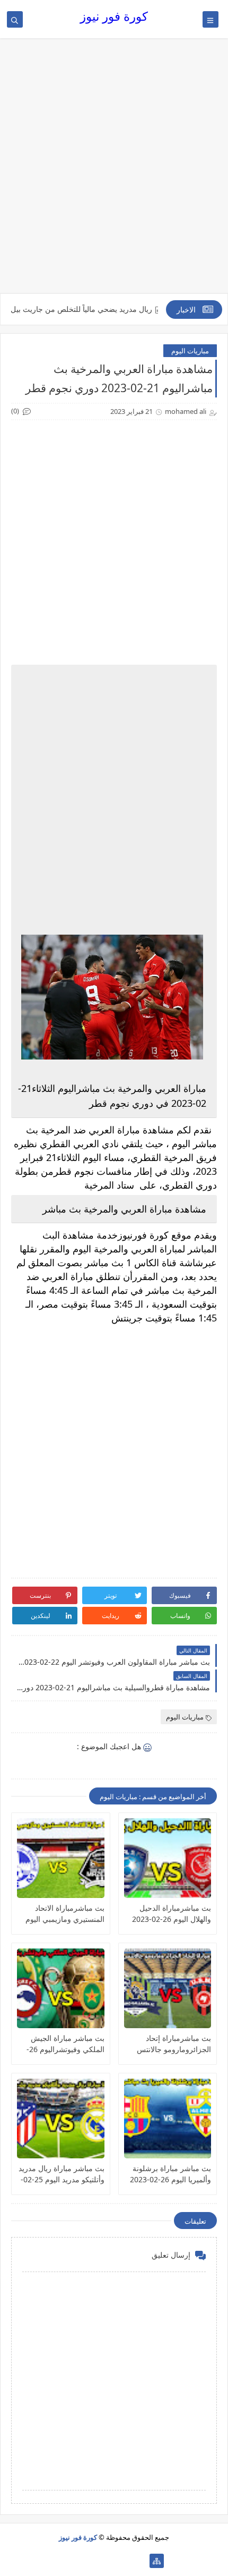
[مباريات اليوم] (123, 2561)
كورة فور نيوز (114, 16)
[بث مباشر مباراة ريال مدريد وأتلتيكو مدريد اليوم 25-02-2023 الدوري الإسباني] (61, 2119)
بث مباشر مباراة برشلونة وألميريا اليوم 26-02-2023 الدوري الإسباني (170, 2174)
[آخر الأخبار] (140, 2561)
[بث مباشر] (89, 2561)
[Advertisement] (114, 171)
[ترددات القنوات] (72, 2561)
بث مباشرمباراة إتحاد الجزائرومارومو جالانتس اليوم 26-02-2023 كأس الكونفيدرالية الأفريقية (174, 2044)
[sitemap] (157, 2561)
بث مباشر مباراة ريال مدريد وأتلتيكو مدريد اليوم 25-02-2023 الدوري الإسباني (62, 2174)
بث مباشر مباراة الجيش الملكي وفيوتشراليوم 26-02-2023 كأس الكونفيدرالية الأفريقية (62, 2044)
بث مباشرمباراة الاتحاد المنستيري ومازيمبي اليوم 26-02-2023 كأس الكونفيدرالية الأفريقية (65, 1914)
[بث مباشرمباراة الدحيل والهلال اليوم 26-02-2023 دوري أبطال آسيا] (168, 1858)
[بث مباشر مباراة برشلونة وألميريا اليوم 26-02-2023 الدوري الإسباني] (168, 2119)
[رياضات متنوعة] (106, 2561)
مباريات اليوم (190, 351)
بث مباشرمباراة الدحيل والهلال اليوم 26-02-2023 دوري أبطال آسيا (172, 1914)
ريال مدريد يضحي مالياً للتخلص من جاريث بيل (105, 309)
